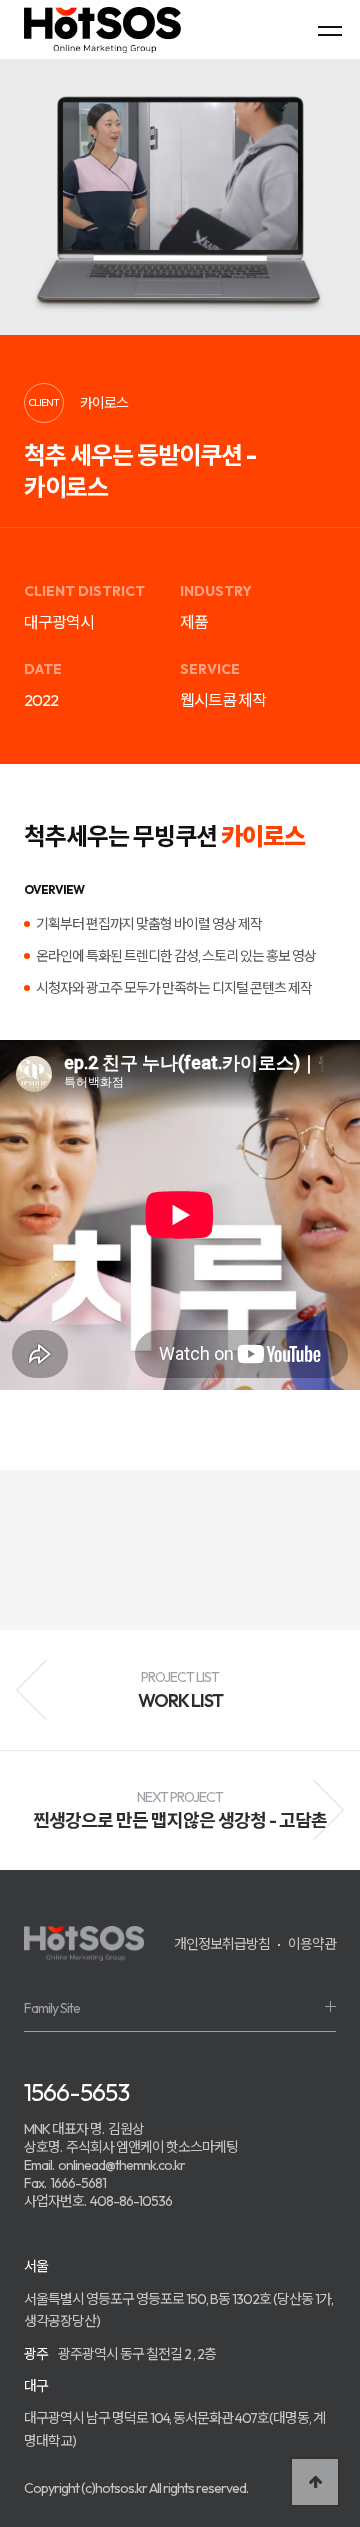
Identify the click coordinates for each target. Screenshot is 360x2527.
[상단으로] (315, 2482)
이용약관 (312, 1944)
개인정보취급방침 (222, 1944)
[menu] (330, 30)
